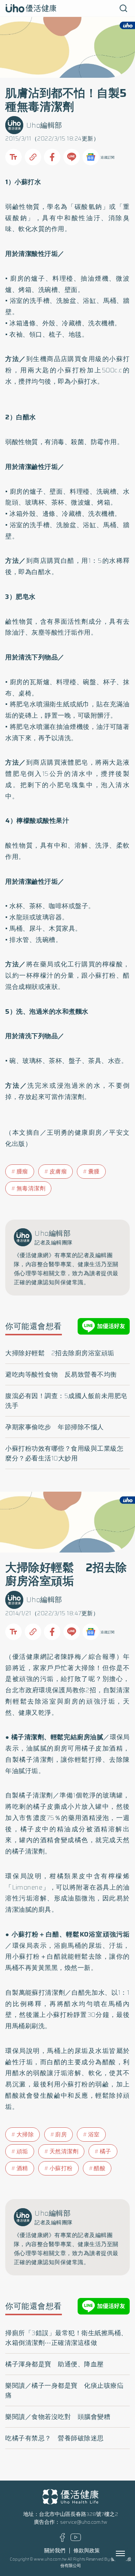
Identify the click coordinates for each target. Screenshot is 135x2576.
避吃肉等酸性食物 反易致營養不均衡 (61, 1374)
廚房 (61, 2135)
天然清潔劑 (64, 2151)
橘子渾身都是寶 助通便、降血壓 (55, 2364)
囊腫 (94, 1172)
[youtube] (76, 2539)
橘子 (106, 2151)
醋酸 (100, 2168)
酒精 (22, 2168)
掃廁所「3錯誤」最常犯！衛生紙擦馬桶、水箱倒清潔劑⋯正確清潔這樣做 (66, 2338)
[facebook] (62, 2540)
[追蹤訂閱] (91, 157)
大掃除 (25, 2135)
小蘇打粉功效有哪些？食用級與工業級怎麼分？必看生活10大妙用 (64, 1453)
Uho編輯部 (44, 125)
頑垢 (22, 2151)
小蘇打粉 (61, 2168)
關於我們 (55, 2551)
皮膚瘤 (58, 1172)
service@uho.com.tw (84, 2522)
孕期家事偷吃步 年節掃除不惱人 (55, 1427)
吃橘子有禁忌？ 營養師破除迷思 (55, 2438)
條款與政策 (87, 2551)
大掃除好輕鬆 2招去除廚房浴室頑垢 (60, 1353)
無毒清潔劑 (31, 1188)
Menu (129, 2553)
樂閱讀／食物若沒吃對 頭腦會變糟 (58, 2417)
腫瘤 (22, 1172)
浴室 (94, 2135)
